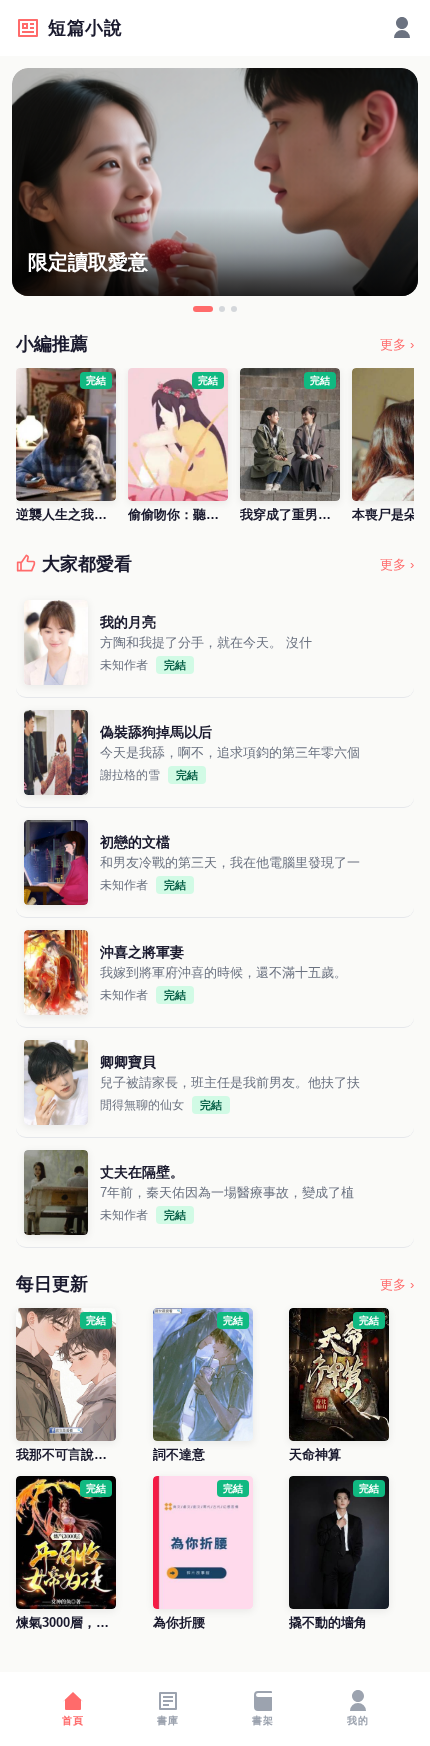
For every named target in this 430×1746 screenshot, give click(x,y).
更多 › (397, 344)
